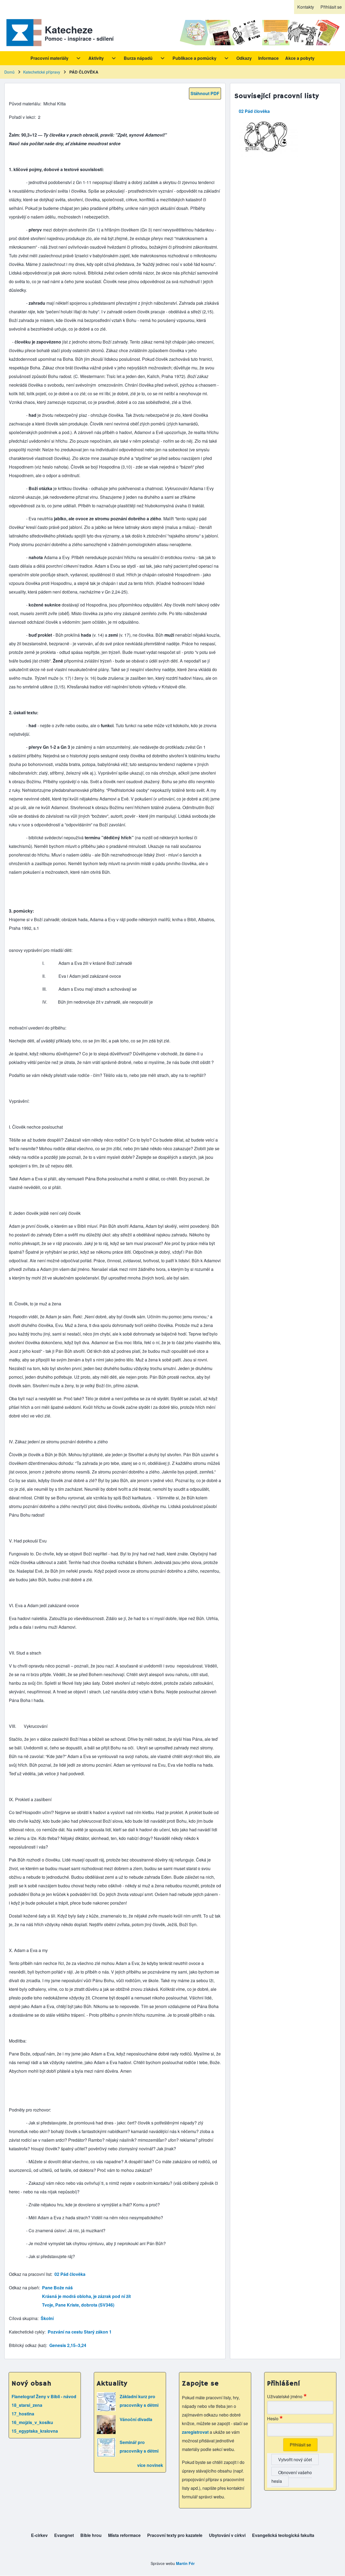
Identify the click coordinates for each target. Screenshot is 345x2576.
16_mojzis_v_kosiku (32, 2422)
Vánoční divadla (136, 2419)
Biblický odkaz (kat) (27, 2345)
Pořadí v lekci (22, 117)
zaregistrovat (196, 2432)
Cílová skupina (23, 2318)
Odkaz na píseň (24, 2288)
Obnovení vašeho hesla (292, 2477)
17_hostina (23, 2414)
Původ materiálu (25, 104)
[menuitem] (306, 7)
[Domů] (23, 33)
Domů (9, 72)
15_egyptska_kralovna (35, 2431)
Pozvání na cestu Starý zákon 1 (80, 2332)
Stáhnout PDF (205, 93)
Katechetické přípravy (42, 72)
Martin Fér (185, 2563)
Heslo (273, 2419)
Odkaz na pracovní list (30, 2274)
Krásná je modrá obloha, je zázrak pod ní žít (86, 2296)
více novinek (150, 2465)
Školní (47, 2318)
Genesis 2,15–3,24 (68, 2345)
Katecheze (69, 29)
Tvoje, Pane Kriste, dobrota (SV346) (78, 2305)
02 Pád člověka (70, 2274)
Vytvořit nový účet (295, 2459)
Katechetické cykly (27, 2332)
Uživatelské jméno (285, 2396)
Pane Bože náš (57, 2288)
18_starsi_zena (27, 2405)
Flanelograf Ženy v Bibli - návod (44, 2396)
